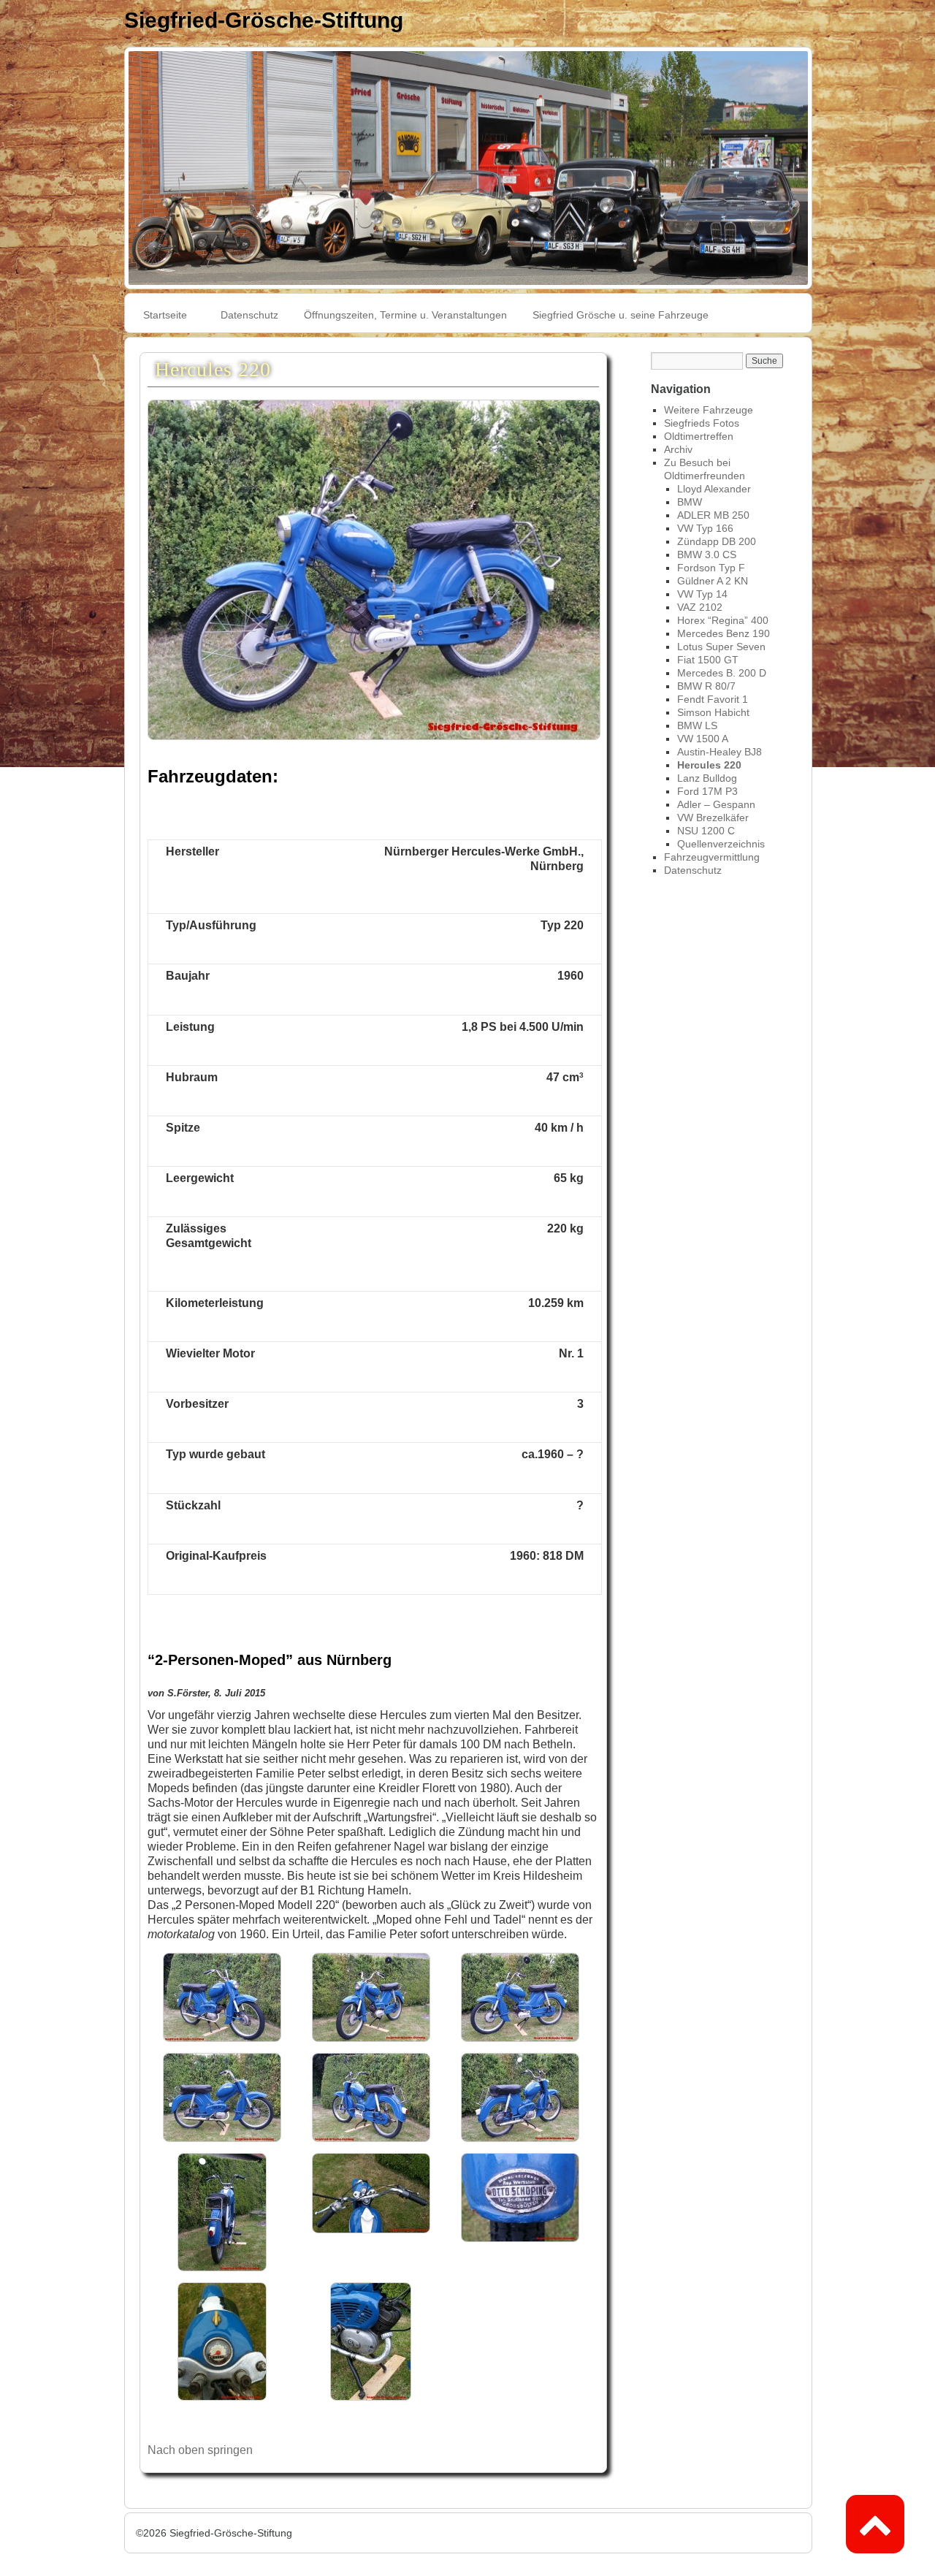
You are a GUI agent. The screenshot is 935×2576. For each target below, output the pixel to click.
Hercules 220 (709, 765)
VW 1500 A (703, 739)
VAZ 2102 (700, 607)
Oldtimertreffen (699, 436)
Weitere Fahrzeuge (709, 410)
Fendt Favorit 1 (713, 699)
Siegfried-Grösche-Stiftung (264, 20)
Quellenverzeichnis (721, 844)
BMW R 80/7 (706, 686)
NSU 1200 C (706, 831)
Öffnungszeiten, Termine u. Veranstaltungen (405, 315)
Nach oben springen (200, 2450)
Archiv (678, 449)
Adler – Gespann (716, 804)
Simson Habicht (713, 712)
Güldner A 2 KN (713, 581)
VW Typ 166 (705, 528)
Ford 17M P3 (707, 791)
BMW (690, 502)
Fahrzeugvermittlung (712, 857)
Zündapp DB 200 (717, 541)
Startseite (165, 315)
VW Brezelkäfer (713, 818)
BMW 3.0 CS (707, 555)
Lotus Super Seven (721, 647)
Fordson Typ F (711, 568)
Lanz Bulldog (707, 778)
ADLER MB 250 (713, 515)
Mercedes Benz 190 (724, 633)
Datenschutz (249, 315)
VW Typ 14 (702, 594)
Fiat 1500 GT (708, 660)
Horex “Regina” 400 (723, 620)
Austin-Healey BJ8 (720, 752)
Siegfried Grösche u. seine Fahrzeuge (621, 315)
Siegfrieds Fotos (702, 423)
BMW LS (697, 725)
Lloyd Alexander (714, 489)
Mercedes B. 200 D (722, 673)
